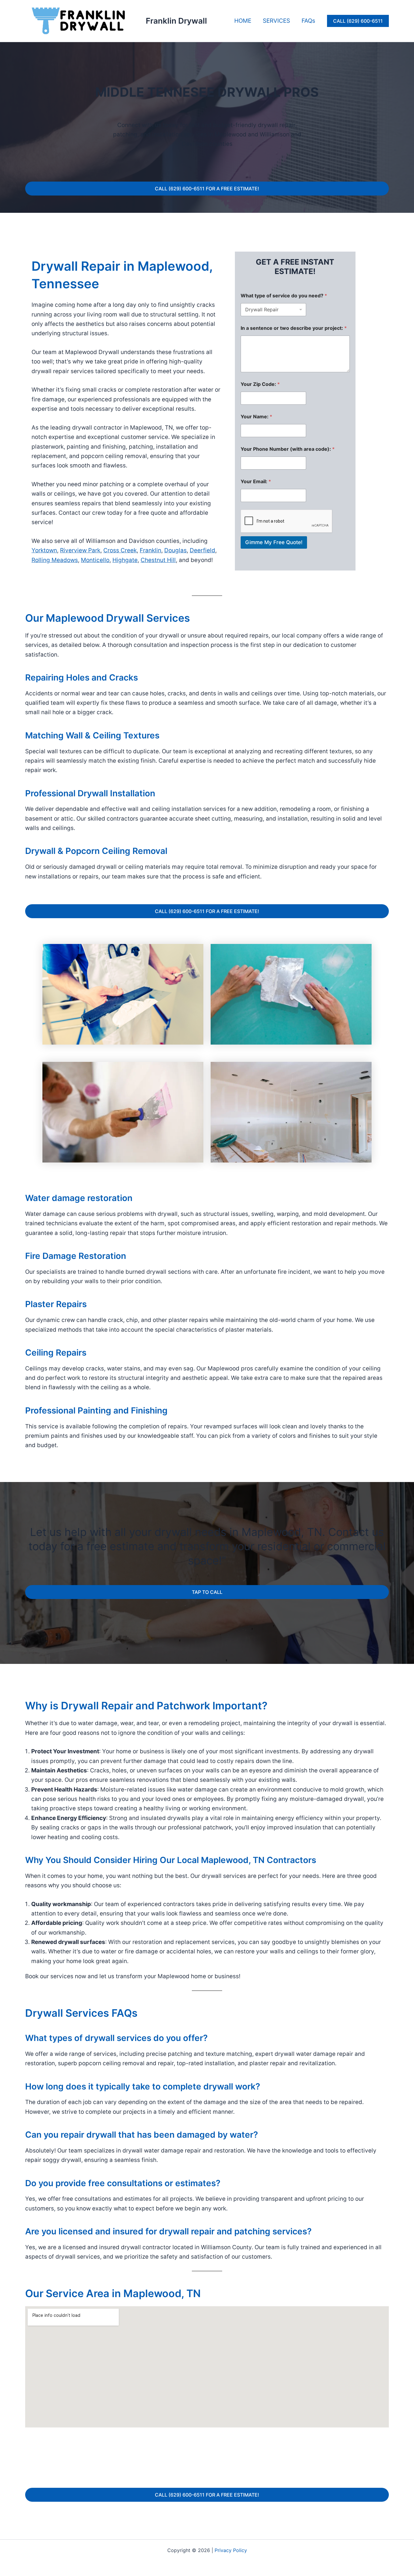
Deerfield (202, 550)
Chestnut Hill (158, 560)
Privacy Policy (231, 2550)
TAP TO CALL (207, 1592)
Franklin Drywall (176, 21)
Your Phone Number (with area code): (288, 449)
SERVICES (276, 21)
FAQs (308, 21)
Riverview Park (80, 550)
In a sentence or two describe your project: (294, 328)
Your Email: (256, 482)
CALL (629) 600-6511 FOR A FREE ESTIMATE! (207, 189)
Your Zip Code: (260, 384)
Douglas (175, 550)
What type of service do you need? (284, 296)
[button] (358, 21)
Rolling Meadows (55, 560)
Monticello (95, 560)
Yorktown (44, 550)
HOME (243, 21)
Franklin (150, 550)
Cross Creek (120, 550)
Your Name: (256, 417)
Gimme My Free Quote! (274, 542)
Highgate (125, 560)
